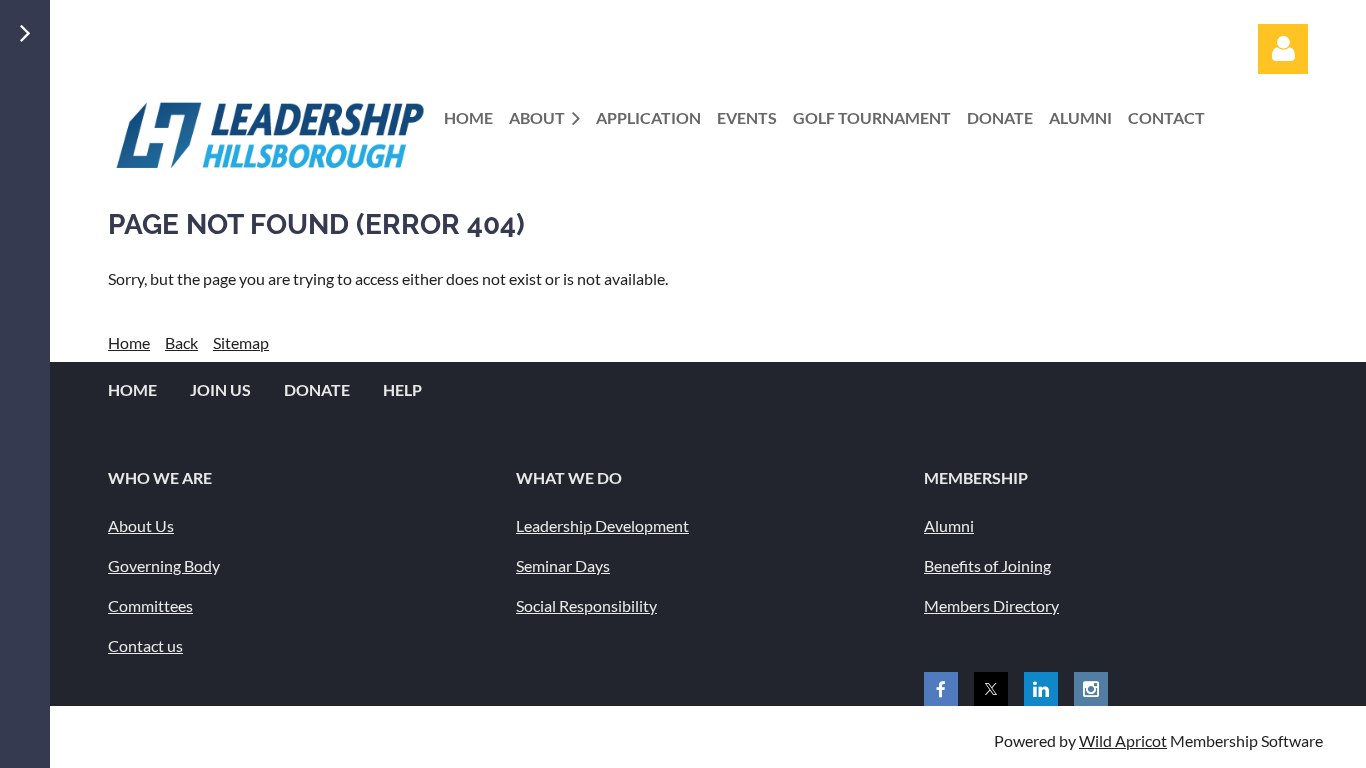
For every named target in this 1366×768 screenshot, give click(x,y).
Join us (220, 389)
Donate (317, 389)
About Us (141, 525)
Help (402, 389)
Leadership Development (602, 525)
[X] (991, 689)
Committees (150, 605)
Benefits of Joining (987, 565)
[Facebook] (941, 689)
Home (129, 342)
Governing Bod (160, 565)
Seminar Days (563, 565)
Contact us (145, 645)
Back (181, 342)
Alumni (949, 525)
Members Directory (991, 605)
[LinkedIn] (1041, 689)
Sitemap (241, 342)
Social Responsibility (586, 605)
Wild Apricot (1123, 740)
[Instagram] (1091, 689)
